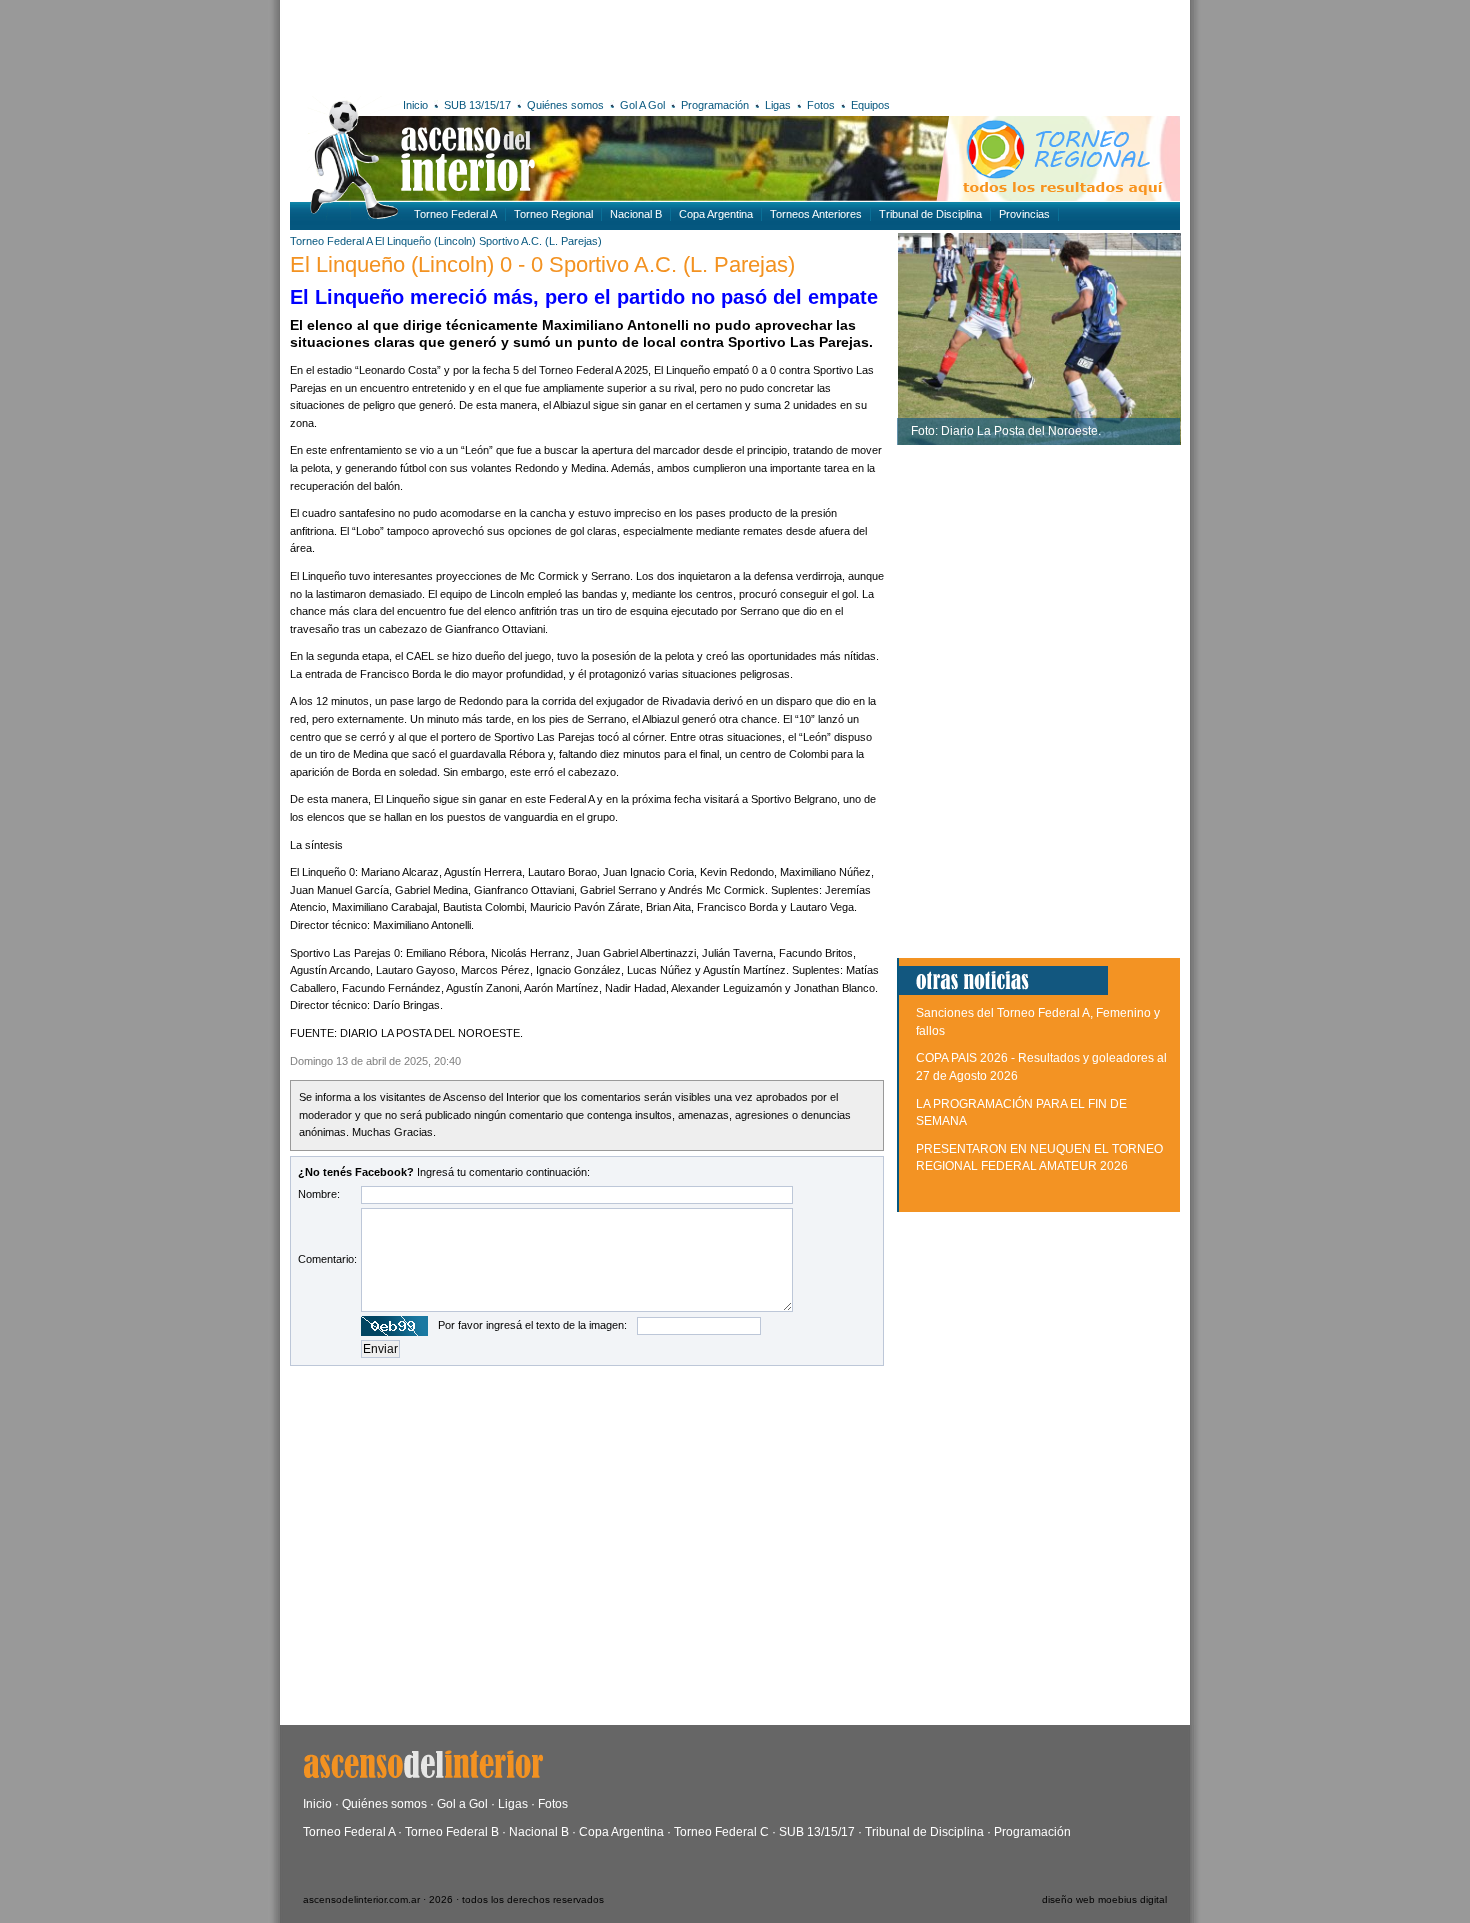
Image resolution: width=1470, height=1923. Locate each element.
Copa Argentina (716, 214)
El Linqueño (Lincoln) (425, 241)
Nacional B (636, 214)
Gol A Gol (642, 105)
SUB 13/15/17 (477, 105)
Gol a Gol (462, 1804)
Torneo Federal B (452, 1832)
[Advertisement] (582, 45)
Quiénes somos (565, 105)
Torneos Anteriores (816, 214)
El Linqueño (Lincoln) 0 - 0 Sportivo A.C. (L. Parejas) (542, 264)
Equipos (870, 105)
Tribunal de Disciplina (930, 214)
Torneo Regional (553, 214)
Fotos (821, 105)
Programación (715, 105)
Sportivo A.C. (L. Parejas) (540, 241)
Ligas (778, 105)
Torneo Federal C (721, 1832)
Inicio (415, 105)
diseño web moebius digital (1104, 1899)
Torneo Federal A (455, 214)
